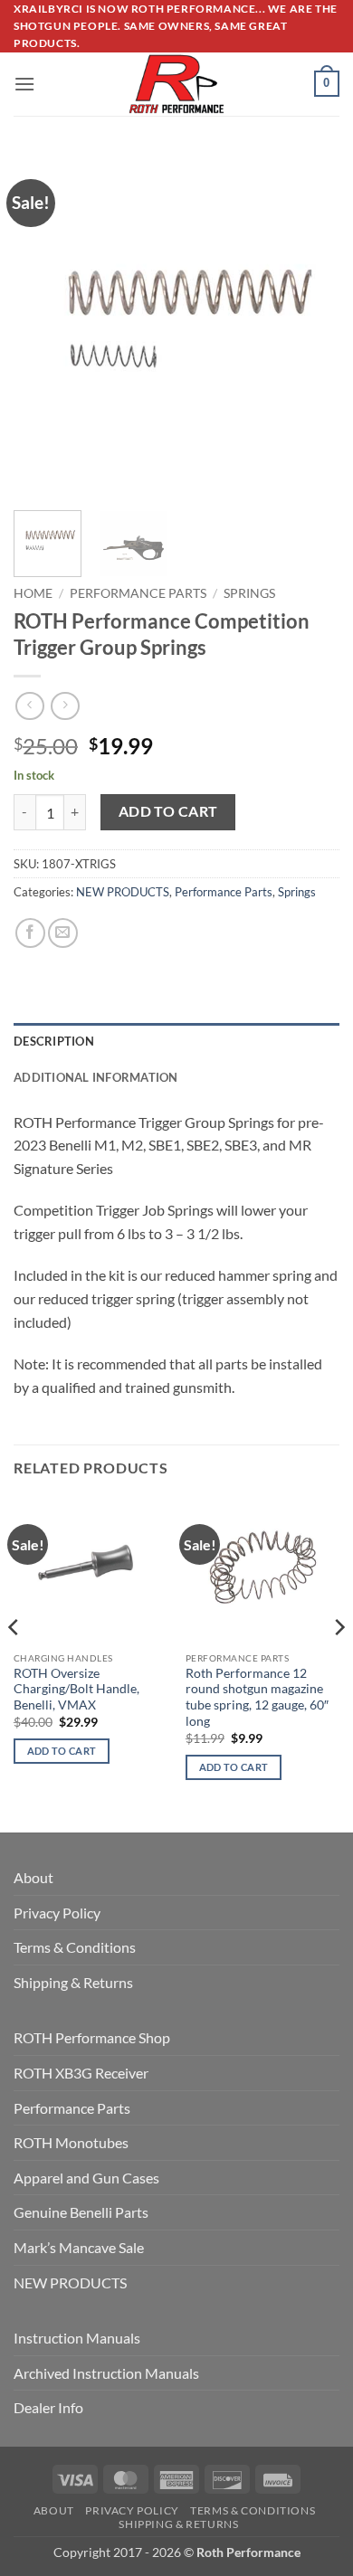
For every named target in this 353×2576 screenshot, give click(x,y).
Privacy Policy (57, 1913)
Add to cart (168, 811)
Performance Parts (138, 593)
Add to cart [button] (62, 1751)
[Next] (310, 324)
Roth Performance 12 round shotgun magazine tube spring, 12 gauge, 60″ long (257, 1697)
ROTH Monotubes (71, 2142)
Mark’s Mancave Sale (79, 2247)
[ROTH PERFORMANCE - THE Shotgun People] (176, 84)
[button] (24, 84)
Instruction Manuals (77, 2338)
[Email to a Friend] (63, 933)
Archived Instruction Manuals (106, 2373)
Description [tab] (54, 1041)
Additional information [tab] (96, 1077)
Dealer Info (48, 2407)
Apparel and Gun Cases (86, 2178)
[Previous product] (65, 706)
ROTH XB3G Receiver (81, 2073)
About (33, 1877)
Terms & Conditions (75, 1947)
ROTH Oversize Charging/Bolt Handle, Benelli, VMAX (76, 1689)
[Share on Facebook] (30, 933)
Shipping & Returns (73, 1982)
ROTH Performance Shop (92, 2037)
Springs (249, 593)
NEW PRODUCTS (123, 892)
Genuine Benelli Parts (81, 2212)
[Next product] (29, 706)
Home (33, 593)
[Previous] (43, 324)
